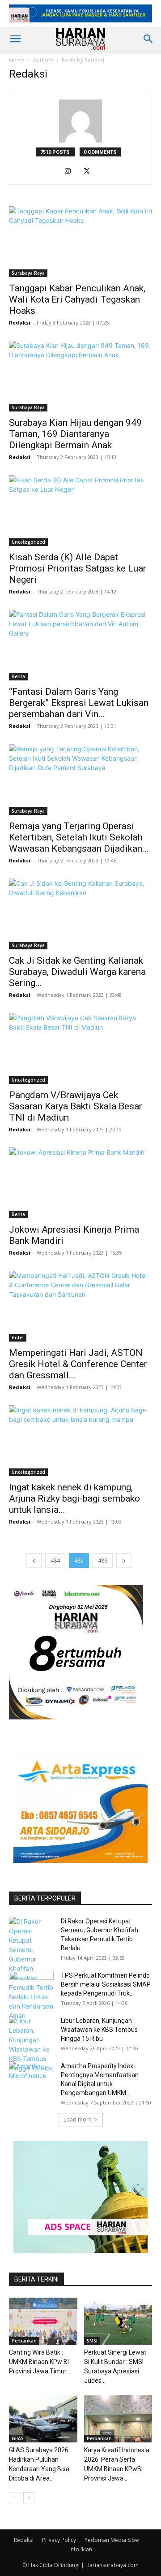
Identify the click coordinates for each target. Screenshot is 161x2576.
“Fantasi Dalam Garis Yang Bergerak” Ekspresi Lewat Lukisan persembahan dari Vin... (79, 703)
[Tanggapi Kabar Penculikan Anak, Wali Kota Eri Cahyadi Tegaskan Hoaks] (80, 242)
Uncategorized (28, 542)
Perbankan (24, 2341)
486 (103, 1561)
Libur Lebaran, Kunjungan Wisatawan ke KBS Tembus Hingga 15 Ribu (99, 2030)
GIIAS (18, 2438)
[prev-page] (34, 1561)
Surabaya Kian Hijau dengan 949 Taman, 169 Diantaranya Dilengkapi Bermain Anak (75, 434)
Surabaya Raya (28, 273)
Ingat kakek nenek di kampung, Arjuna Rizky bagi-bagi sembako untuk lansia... (74, 1498)
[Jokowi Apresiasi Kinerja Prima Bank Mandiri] (80, 1183)
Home (17, 60)
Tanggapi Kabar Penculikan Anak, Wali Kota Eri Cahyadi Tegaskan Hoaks (77, 299)
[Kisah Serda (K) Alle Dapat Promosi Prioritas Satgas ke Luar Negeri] (80, 511)
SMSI (92, 2341)
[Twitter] (90, 172)
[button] (15, 39)
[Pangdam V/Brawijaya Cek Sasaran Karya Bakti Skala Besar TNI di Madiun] (80, 1048)
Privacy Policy (59, 2540)
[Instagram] (71, 172)
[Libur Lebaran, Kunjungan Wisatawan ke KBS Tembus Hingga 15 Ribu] (31, 2044)
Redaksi (20, 323)
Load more (78, 2119)
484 (55, 1561)
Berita (18, 676)
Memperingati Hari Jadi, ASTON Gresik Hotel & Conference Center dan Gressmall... (78, 1364)
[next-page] (124, 1561)
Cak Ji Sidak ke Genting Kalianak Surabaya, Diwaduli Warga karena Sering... (77, 972)
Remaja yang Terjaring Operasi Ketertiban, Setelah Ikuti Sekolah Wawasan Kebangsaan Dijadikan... (79, 837)
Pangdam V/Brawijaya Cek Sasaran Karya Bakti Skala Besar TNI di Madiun (76, 1106)
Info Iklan (81, 2549)
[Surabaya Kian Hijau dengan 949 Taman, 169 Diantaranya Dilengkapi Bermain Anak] (80, 376)
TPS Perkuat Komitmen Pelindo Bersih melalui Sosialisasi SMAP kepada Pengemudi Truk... (106, 1984)
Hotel (18, 1338)
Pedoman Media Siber (112, 2540)
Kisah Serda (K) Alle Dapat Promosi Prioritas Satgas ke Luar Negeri (78, 568)
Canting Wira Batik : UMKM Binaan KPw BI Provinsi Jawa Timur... (40, 2362)
